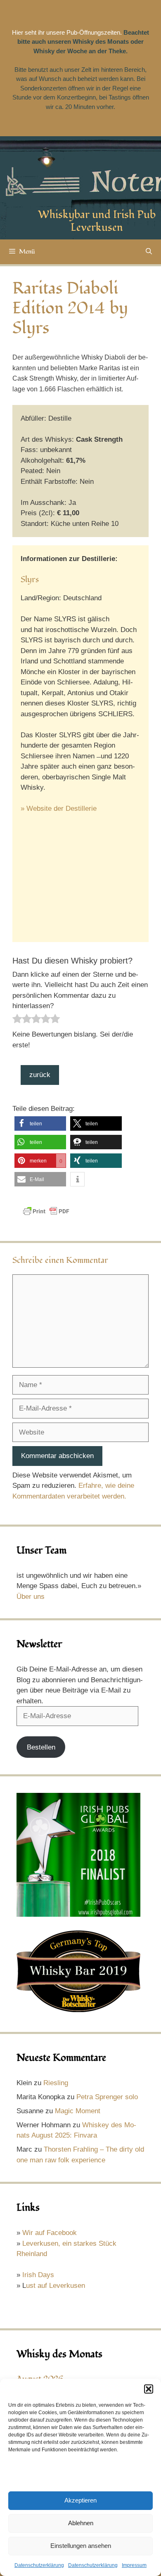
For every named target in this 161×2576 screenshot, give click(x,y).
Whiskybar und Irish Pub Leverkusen (97, 221)
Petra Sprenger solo (107, 2097)
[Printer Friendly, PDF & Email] (46, 1215)
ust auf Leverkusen (56, 2286)
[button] (149, 2389)
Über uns (31, 1597)
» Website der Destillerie (59, 809)
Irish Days (38, 2275)
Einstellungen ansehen (81, 2546)
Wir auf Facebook (50, 2233)
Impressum (134, 2565)
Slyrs (30, 580)
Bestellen (41, 1747)
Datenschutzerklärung (39, 2565)
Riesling (56, 2083)
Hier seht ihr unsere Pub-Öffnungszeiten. (67, 32)
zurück (40, 1075)
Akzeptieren (80, 2500)
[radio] (17, 1020)
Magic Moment (78, 2111)
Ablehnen (81, 2523)
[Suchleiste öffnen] (149, 252)
